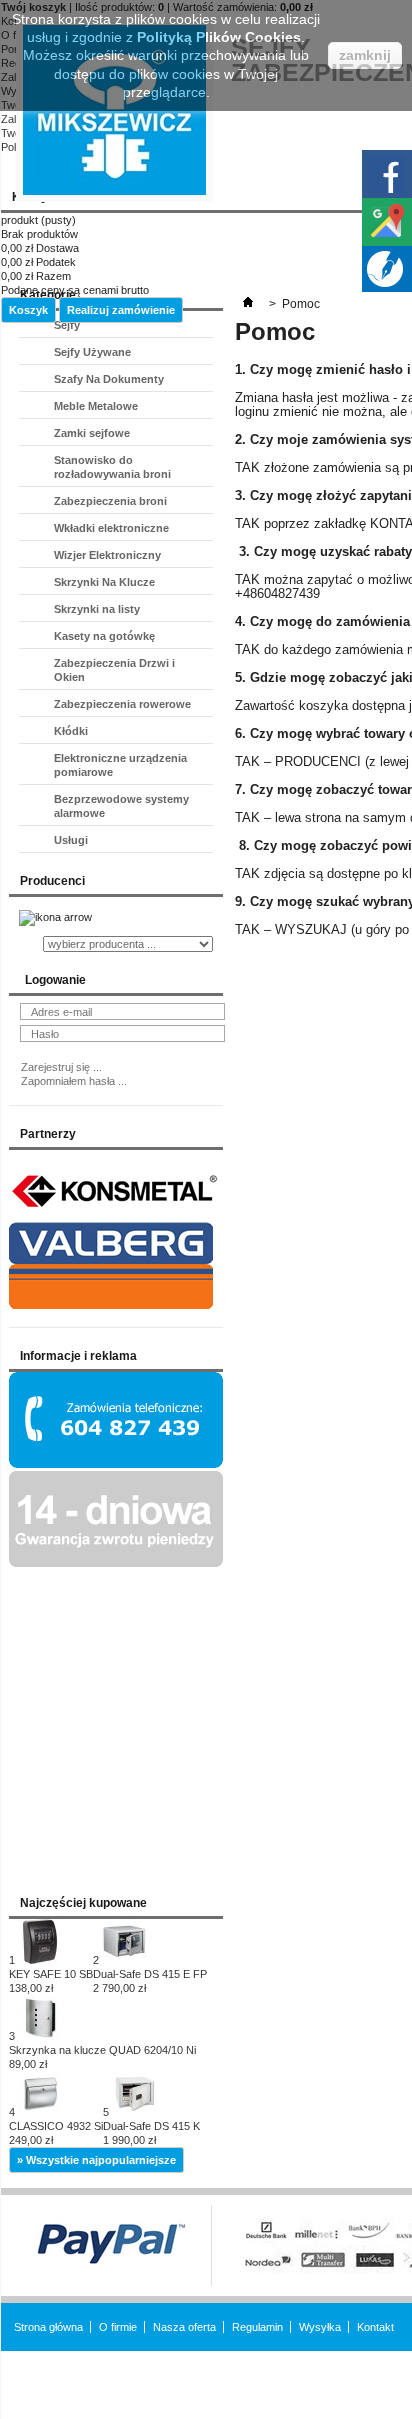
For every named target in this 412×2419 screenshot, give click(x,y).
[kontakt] (116, 1464)
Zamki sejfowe (92, 433)
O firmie (118, 2327)
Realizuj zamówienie (121, 310)
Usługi (71, 840)
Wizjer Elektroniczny (107, 555)
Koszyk (28, 310)
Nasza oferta (184, 2327)
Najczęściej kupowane (83, 1903)
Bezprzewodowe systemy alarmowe (121, 806)
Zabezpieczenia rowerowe (122, 704)
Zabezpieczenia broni (110, 501)
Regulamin (257, 2327)
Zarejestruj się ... (61, 1067)
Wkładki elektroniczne (111, 528)
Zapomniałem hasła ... (74, 1081)
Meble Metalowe (96, 406)
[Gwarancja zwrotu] (116, 1563)
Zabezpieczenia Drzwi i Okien (114, 670)
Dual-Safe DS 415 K (151, 2133)
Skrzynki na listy (97, 609)
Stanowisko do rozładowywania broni (112, 467)
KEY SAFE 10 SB (51, 1981)
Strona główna (48, 2327)
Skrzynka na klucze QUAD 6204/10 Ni (102, 2057)
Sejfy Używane (92, 352)
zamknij (365, 55)
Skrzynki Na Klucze (104, 582)
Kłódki (71, 731)
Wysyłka (320, 2327)
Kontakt (375, 2327)
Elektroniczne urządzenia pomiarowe (120, 765)
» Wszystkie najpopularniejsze (96, 2160)
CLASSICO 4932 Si (56, 2133)
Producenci (52, 881)
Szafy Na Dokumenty (109, 379)
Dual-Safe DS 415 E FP (150, 1981)
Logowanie (55, 980)
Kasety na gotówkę (104, 636)
